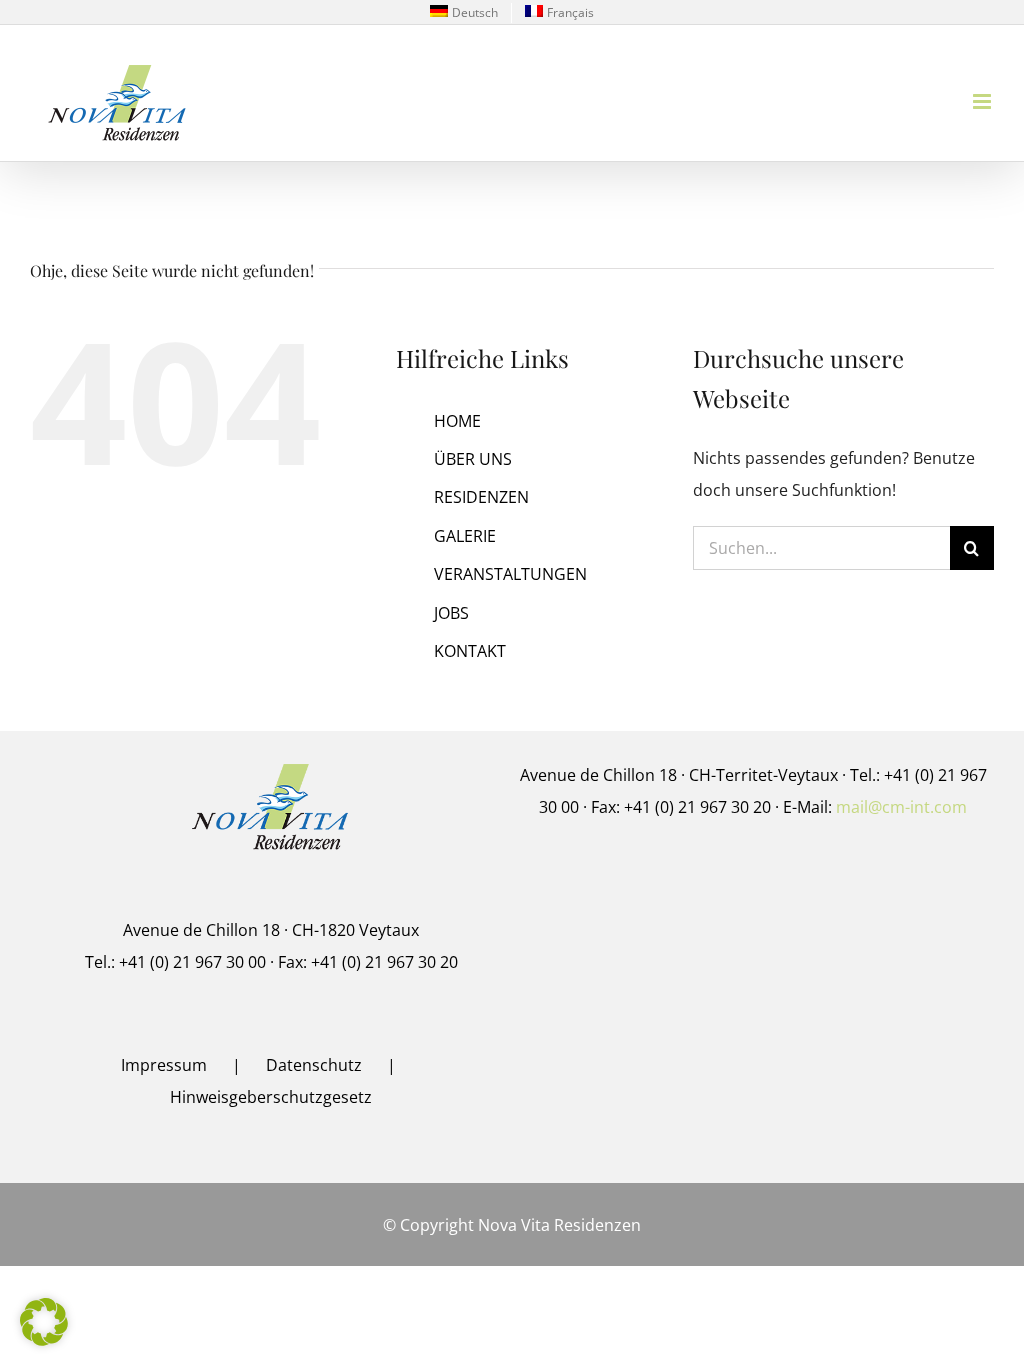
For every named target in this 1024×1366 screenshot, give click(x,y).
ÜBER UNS (473, 459)
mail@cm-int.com (901, 807)
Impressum (164, 1065)
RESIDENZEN (481, 497)
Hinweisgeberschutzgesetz (271, 1097)
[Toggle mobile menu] (983, 101)
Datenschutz (314, 1065)
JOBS (451, 613)
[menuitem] (464, 13)
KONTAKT (470, 651)
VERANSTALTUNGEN (510, 574)
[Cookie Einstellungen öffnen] (44, 1340)
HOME (457, 421)
